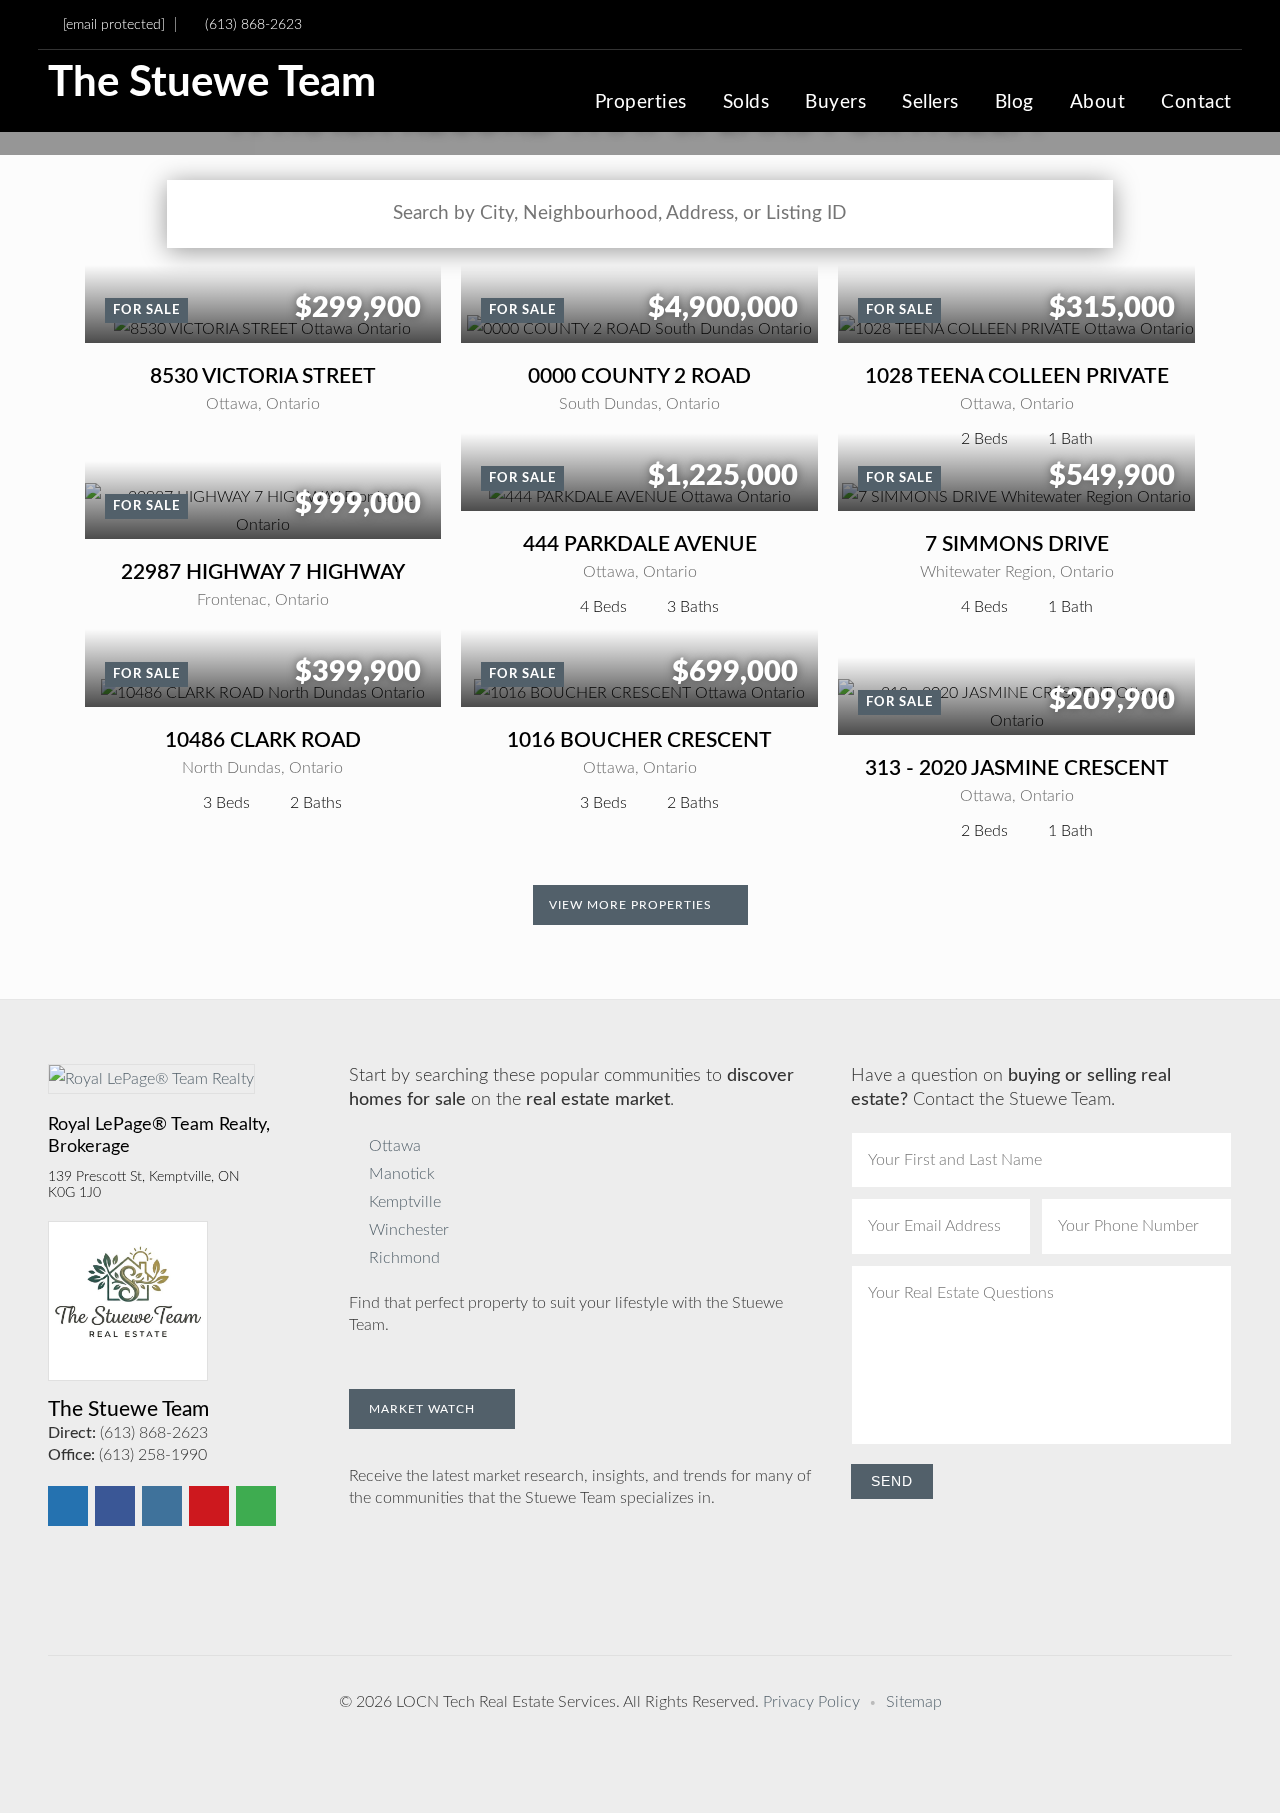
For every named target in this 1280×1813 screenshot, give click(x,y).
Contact (1196, 103)
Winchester (409, 1230)
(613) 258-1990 (153, 1455)
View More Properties (632, 905)
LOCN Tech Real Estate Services (506, 1702)
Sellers (930, 103)
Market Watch (424, 1409)
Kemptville (405, 1202)
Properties (641, 103)
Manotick (402, 1174)
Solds (746, 103)
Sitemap (914, 1702)
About (1098, 103)
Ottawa (395, 1146)
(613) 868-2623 (253, 24)
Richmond (404, 1258)
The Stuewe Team (212, 83)
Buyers (835, 103)
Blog (1014, 103)
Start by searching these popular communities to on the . (571, 1088)
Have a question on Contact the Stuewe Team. (1011, 1088)
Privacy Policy (811, 1702)
